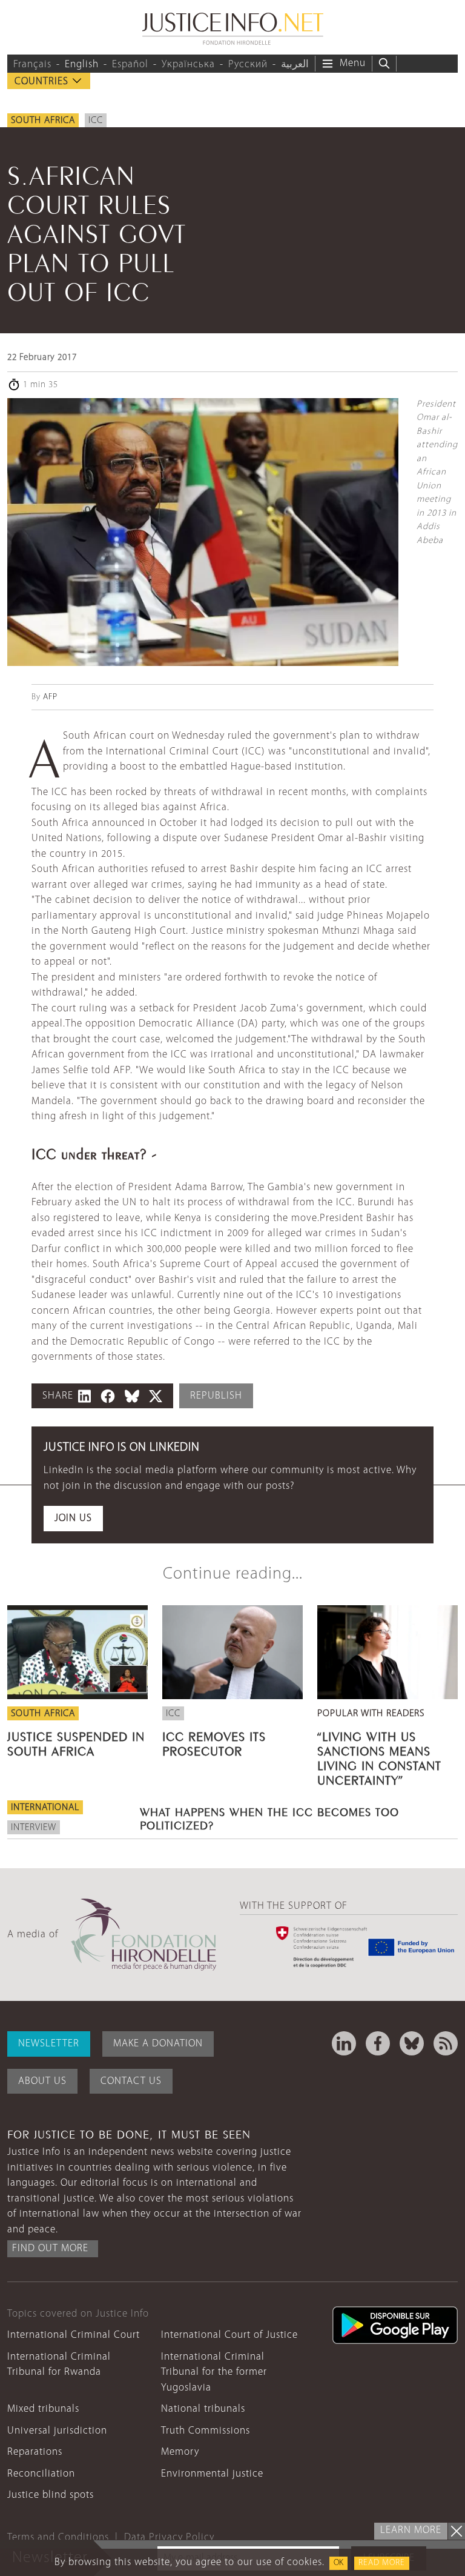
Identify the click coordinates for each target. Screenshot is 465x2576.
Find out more (50, 2248)
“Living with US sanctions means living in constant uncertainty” (379, 1757)
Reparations (35, 2452)
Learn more (411, 2530)
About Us (42, 2081)
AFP (50, 697)
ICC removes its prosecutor (214, 1742)
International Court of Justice (229, 2335)
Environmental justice (212, 2474)
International (45, 1808)
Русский (248, 65)
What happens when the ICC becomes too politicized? (269, 1817)
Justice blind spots (51, 2495)
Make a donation (158, 2044)
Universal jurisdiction (57, 2431)
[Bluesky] (412, 2043)
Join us (73, 1518)
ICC (96, 121)
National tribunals (203, 2409)
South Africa (43, 121)
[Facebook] (378, 2043)
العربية (295, 65)
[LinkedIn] (344, 2043)
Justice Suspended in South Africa (76, 1742)
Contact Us (131, 2081)
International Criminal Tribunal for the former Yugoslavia (214, 2372)
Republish (216, 1396)
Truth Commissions (206, 2431)
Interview (34, 1828)
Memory (180, 2452)
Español (130, 65)
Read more (382, 2563)
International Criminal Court (74, 2335)
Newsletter (49, 2044)
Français (32, 65)
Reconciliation (41, 2474)
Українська (188, 65)
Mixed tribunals (43, 2409)
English (82, 65)
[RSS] (446, 2043)
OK (338, 2563)
